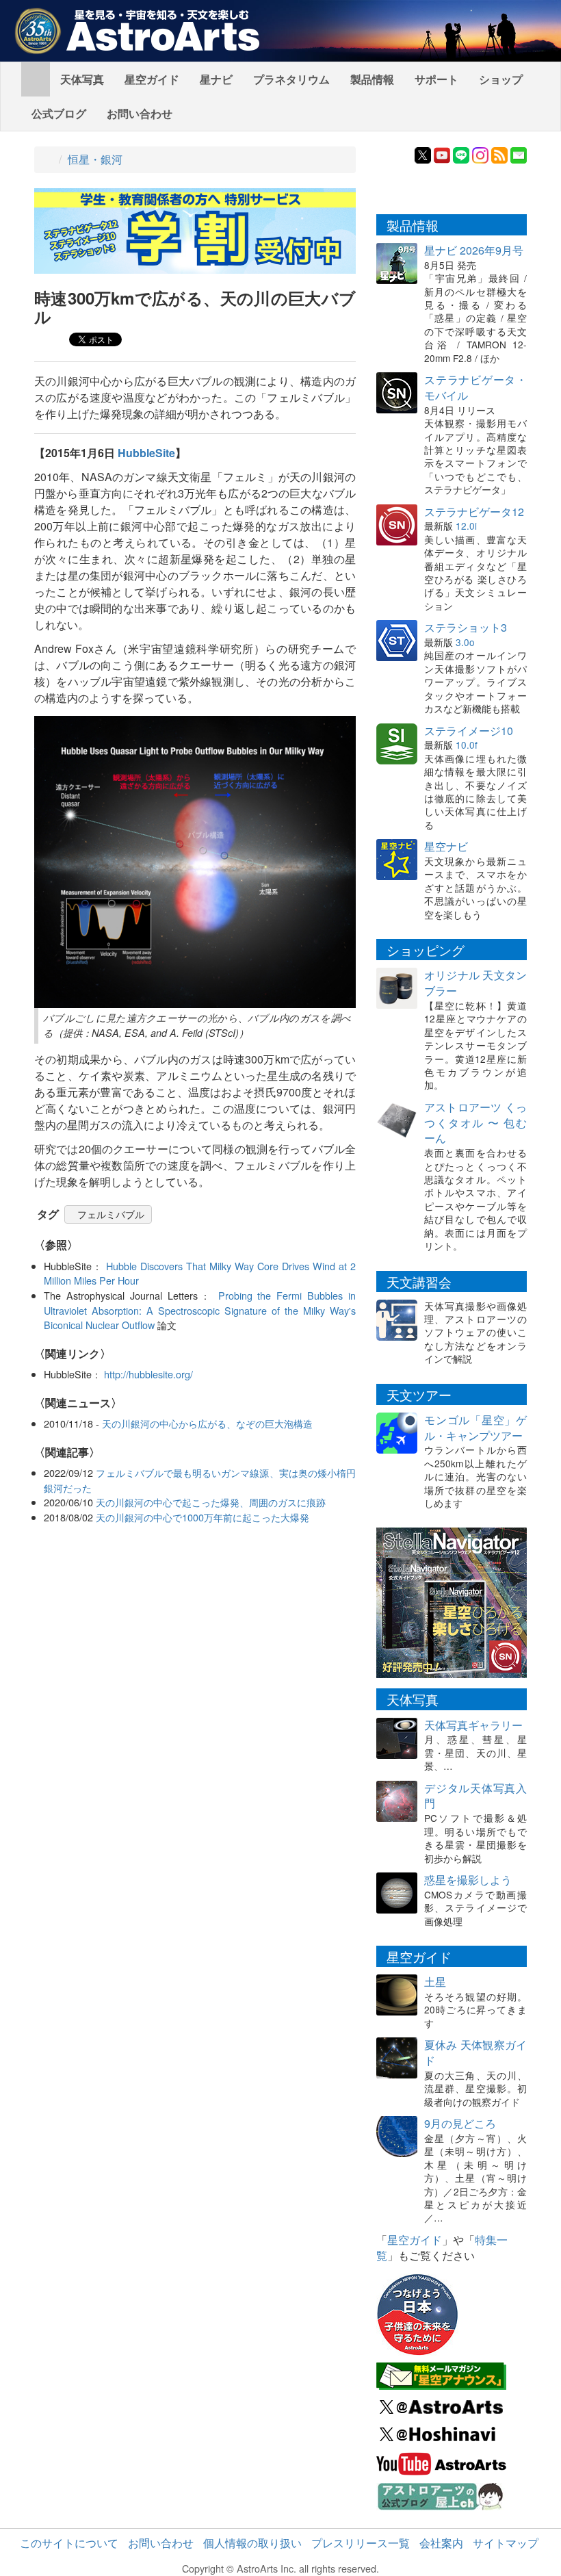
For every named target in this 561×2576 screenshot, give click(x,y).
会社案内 (441, 2543)
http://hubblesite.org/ (148, 1374)
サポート (436, 79)
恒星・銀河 (95, 159)
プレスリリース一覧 (361, 2543)
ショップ (501, 79)
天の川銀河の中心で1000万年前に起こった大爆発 (203, 1517)
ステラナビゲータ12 (474, 512)
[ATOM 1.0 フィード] (499, 154)
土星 (435, 1982)
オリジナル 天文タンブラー (475, 983)
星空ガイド (152, 79)
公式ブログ (59, 113)
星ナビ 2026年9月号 (474, 250)
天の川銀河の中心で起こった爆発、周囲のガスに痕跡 (211, 1502)
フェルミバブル (111, 1214)
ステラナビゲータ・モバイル (475, 387)
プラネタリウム (291, 79)
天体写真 (82, 79)
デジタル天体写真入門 (475, 1796)
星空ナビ (446, 846)
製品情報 (372, 79)
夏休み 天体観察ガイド (475, 2052)
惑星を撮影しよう (468, 1880)
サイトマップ (506, 2543)
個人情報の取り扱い (252, 2543)
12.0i (466, 526)
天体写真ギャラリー (473, 1725)
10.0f (467, 745)
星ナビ (216, 79)
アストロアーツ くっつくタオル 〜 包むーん (475, 1123)
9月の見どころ (460, 2123)
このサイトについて (69, 2543)
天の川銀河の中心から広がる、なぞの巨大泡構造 (207, 1423)
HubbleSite (146, 453)
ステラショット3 (466, 627)
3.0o (465, 642)
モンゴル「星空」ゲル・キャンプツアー (475, 1428)
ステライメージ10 (469, 731)
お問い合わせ (140, 113)
